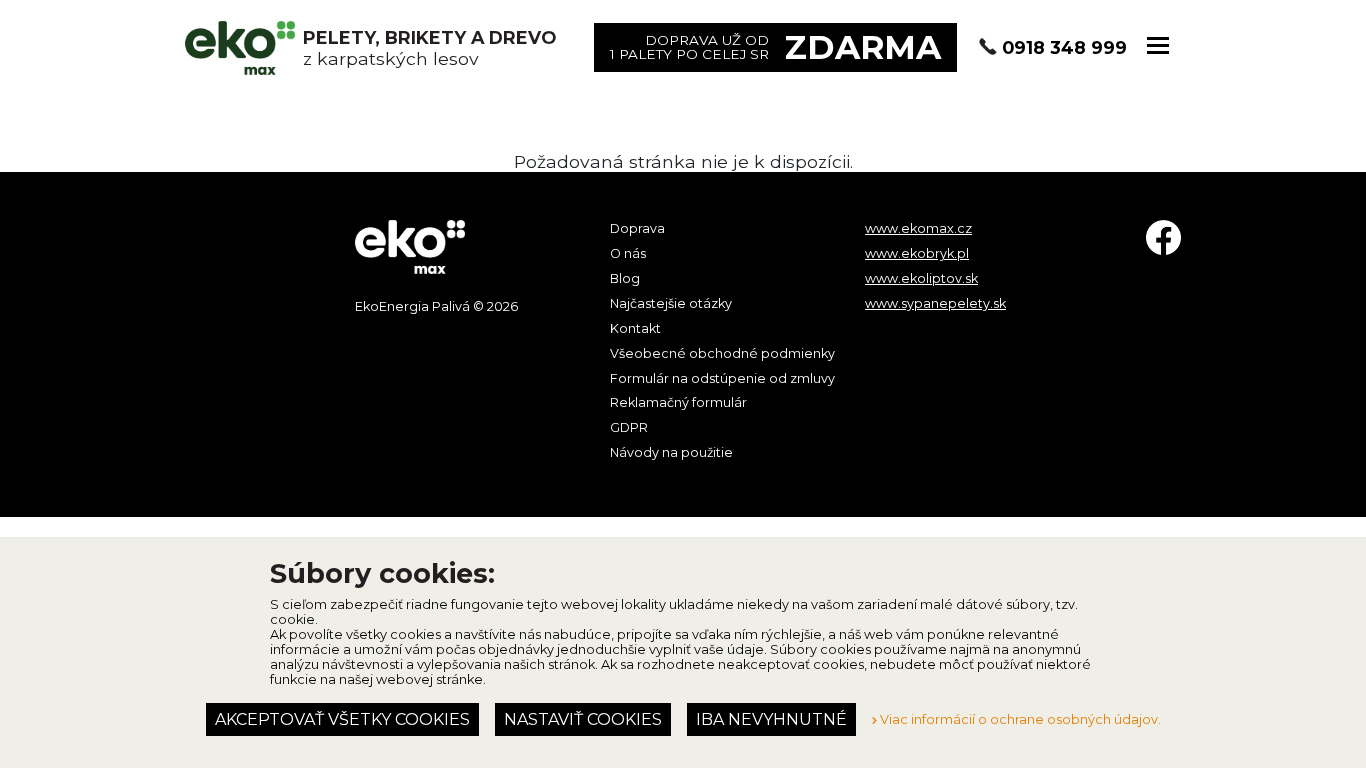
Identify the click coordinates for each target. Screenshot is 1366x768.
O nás (628, 253)
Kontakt (635, 328)
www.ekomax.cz (918, 228)
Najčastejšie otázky (671, 303)
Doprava (637, 228)
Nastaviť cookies (583, 719)
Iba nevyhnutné (771, 719)
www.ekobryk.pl (917, 253)
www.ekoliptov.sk (921, 278)
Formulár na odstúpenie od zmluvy (722, 378)
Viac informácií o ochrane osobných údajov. (1019, 719)
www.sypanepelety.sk (935, 303)
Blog (625, 278)
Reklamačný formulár (678, 402)
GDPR (629, 427)
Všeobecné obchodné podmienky (722, 353)
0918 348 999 (1064, 47)
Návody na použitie (671, 452)
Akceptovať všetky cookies (342, 719)
